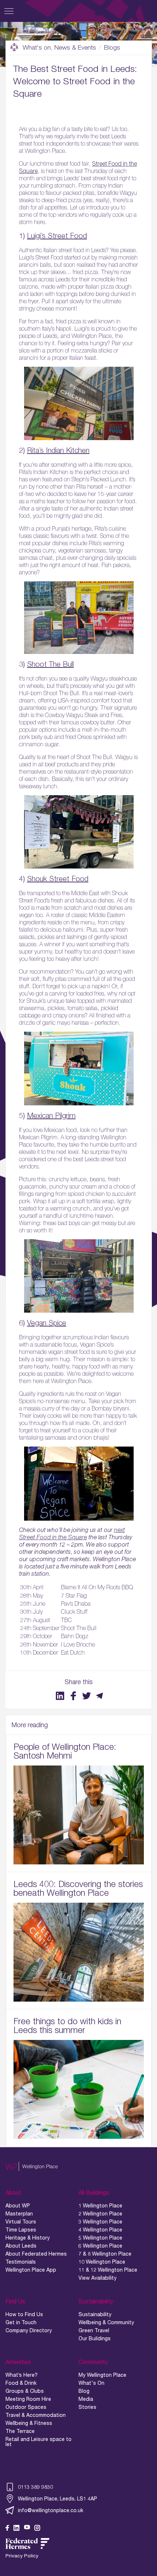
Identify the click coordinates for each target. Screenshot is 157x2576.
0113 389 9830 (35, 2487)
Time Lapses (21, 2230)
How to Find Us (24, 2314)
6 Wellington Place (100, 2246)
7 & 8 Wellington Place (105, 2254)
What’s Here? (22, 2375)
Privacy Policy (22, 2556)
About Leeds (21, 2246)
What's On (91, 2383)
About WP (18, 2206)
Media (86, 2399)
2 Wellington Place (100, 2214)
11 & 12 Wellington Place (108, 2270)
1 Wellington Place (100, 2206)
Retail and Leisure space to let (39, 2442)
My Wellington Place (102, 2375)
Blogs (112, 47)
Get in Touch (21, 2322)
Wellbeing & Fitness (29, 2423)
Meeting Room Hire (28, 2399)
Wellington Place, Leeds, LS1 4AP (58, 2498)
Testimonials (21, 2262)
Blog (84, 2391)
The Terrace (20, 2431)
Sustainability (95, 2314)
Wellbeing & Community (106, 2322)
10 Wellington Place (102, 2262)
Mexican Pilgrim (51, 1115)
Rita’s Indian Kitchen (58, 450)
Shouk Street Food (58, 879)
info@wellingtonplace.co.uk (51, 2510)
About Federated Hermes (36, 2254)
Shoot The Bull (50, 664)
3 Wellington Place (100, 2222)
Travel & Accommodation (36, 2415)
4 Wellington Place (100, 2230)
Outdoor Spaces (26, 2407)
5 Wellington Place (100, 2238)
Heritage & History (28, 2238)
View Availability (97, 2278)
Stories (87, 2407)
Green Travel (94, 2330)
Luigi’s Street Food (57, 236)
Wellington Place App (31, 2270)
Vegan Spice (47, 1323)
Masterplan (19, 2214)
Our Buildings (95, 2338)
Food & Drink (21, 2383)
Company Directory (29, 2330)
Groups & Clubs (25, 2391)
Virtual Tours (21, 2222)
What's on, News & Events (59, 47)
